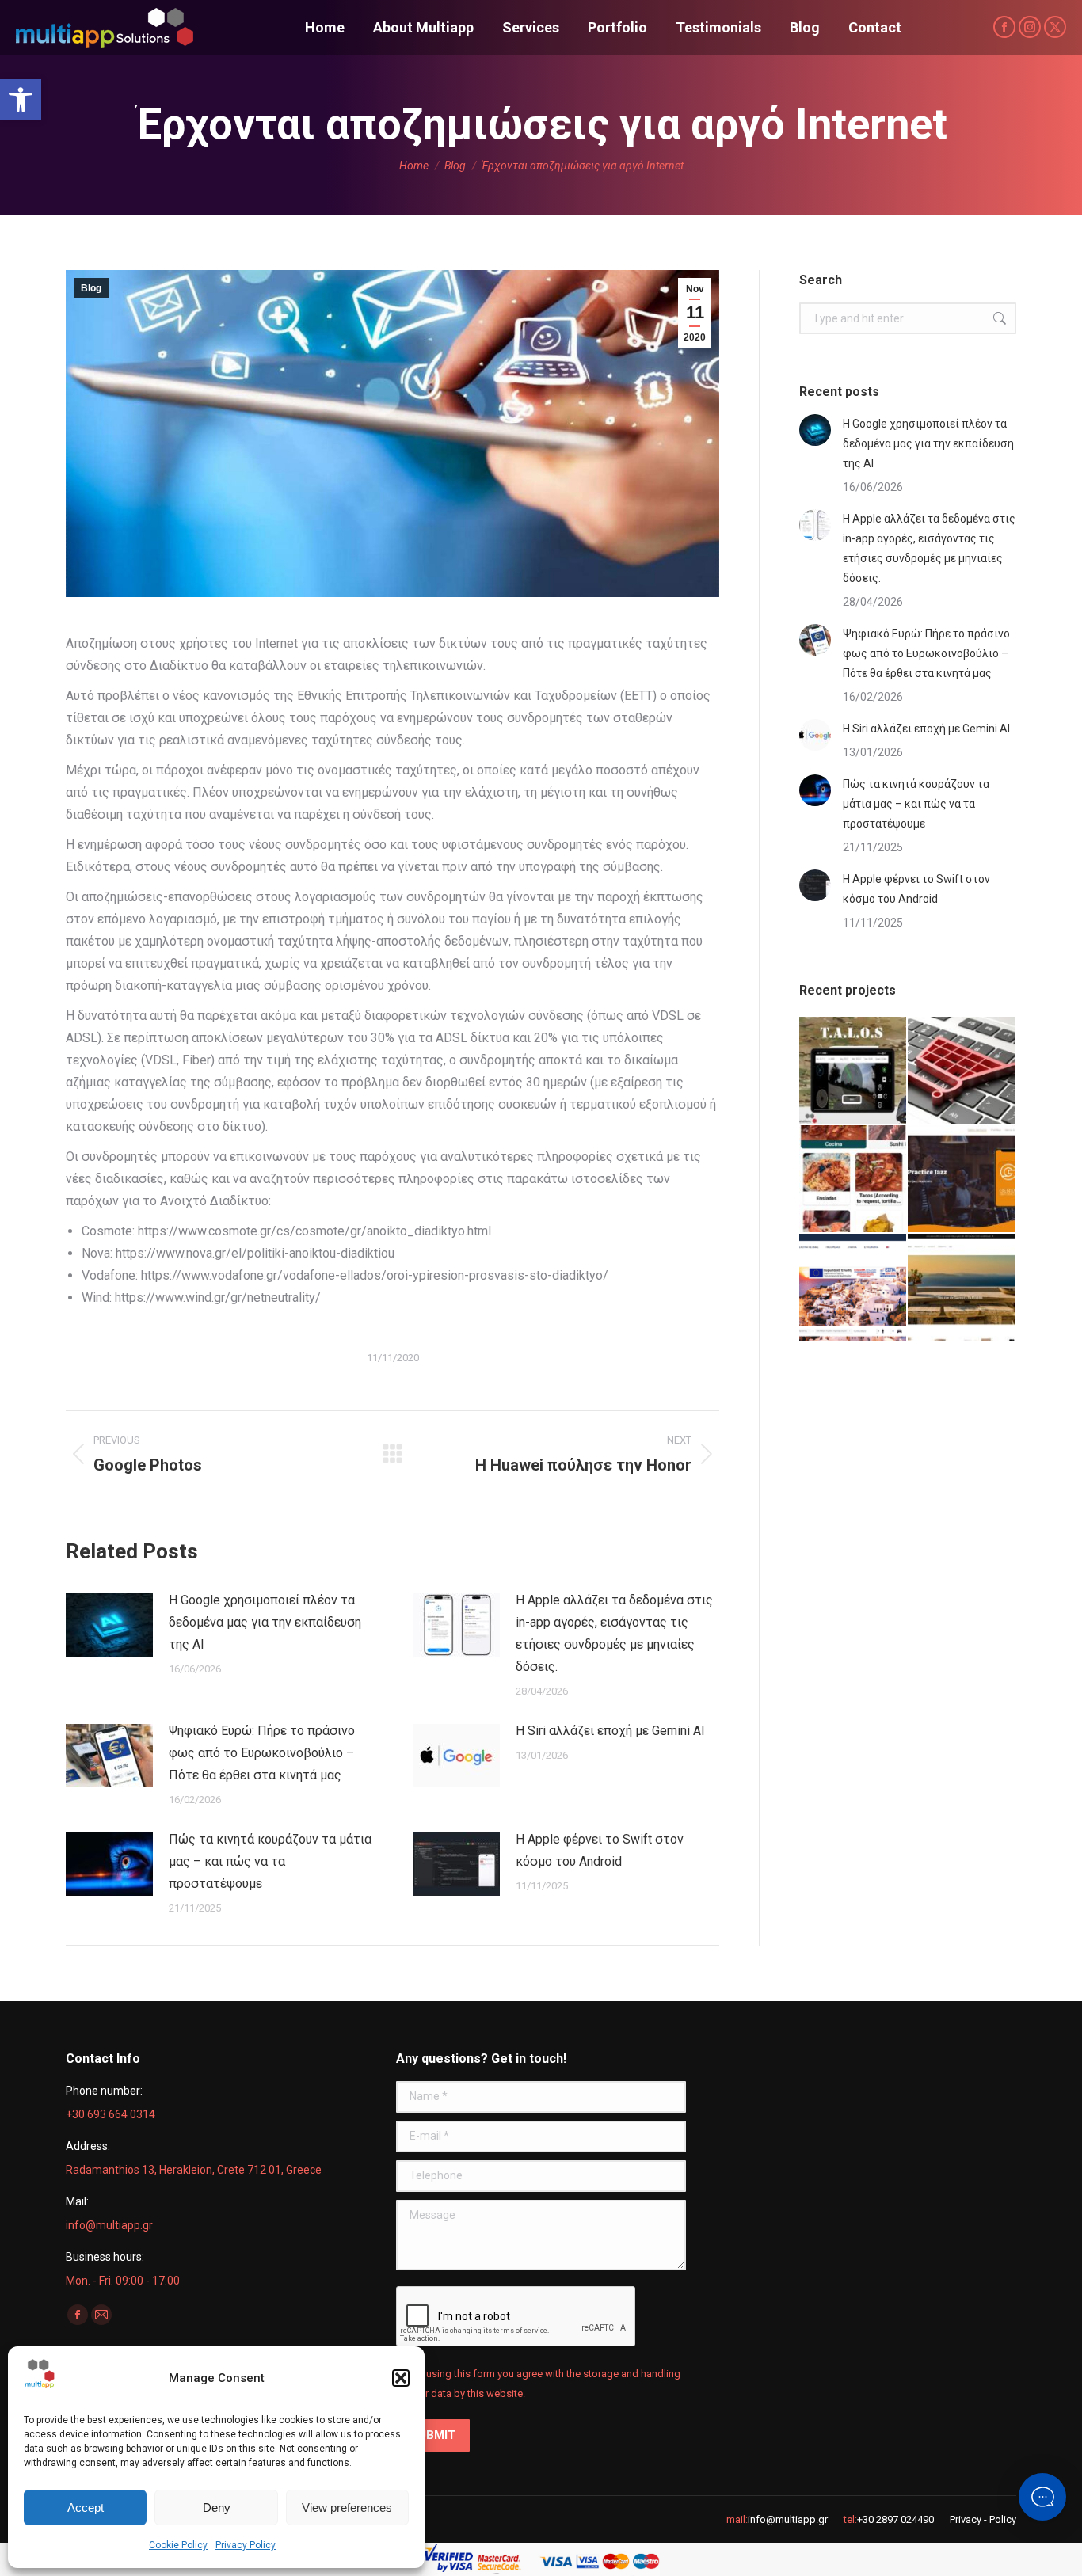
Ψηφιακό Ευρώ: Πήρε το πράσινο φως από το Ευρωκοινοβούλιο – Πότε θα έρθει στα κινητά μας (262, 1753)
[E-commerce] (962, 1071)
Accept (86, 2508)
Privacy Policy (246, 2545)
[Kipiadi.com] (962, 1288)
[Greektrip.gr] (853, 1288)
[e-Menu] (853, 1180)
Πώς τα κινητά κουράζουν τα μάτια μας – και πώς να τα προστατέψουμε (270, 1861)
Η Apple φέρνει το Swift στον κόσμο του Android (600, 1850)
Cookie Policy (178, 2545)
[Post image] (109, 1625)
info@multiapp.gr (788, 2519)
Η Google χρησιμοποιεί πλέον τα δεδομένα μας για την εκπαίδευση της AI (265, 1622)
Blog (91, 288)
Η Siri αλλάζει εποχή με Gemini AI (610, 1731)
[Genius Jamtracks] (962, 1180)
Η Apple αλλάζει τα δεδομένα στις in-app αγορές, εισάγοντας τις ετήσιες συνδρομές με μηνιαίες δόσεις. (614, 1633)
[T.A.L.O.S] (853, 1071)
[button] (21, 100)
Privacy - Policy (983, 2519)
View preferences (347, 2508)
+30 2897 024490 (895, 2519)
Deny (217, 2508)
